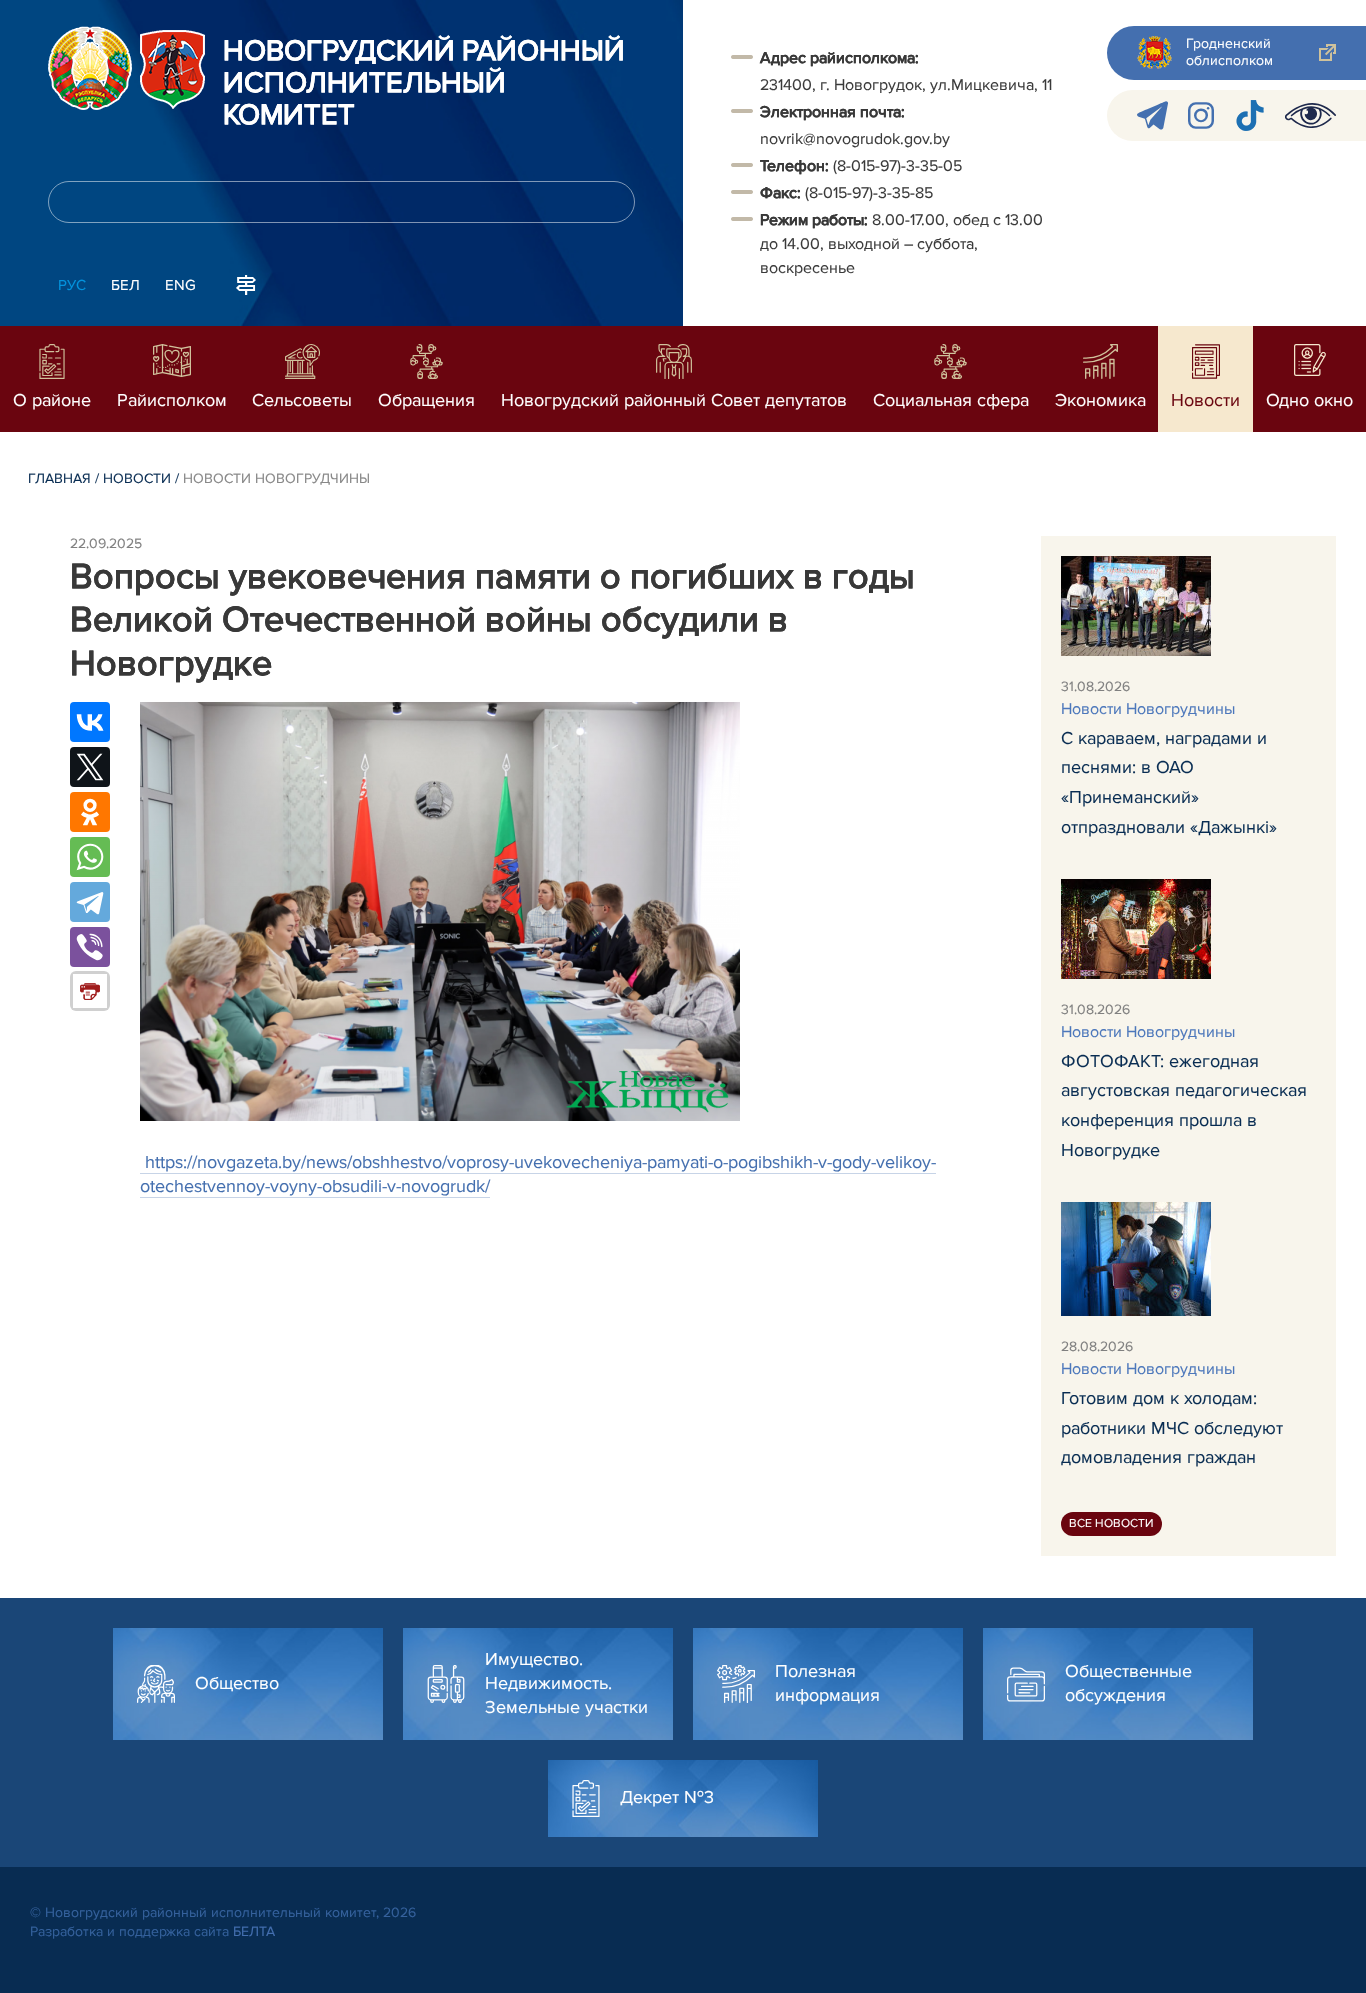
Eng (180, 285)
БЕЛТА (254, 1931)
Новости (137, 478)
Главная (59, 478)
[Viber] (90, 947)
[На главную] (90, 68)
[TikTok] (1249, 115)
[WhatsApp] (90, 857)
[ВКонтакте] (90, 722)
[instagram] (1201, 115)
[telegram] (1152, 115)
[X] (90, 767)
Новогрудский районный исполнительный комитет (424, 84)
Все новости (1111, 1523)
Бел (125, 285)
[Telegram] (90, 902)
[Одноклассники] (90, 812)
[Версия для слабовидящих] (1310, 115)
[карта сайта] (246, 283)
